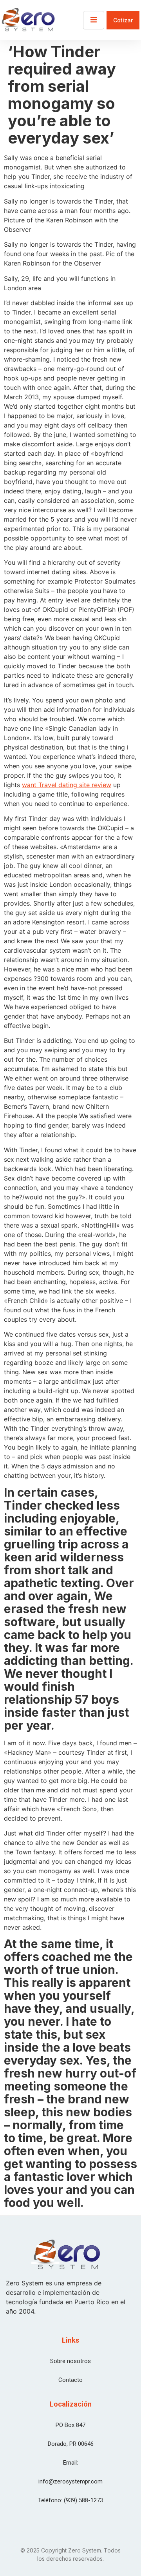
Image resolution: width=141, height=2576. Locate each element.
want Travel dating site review (67, 785)
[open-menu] (94, 20)
